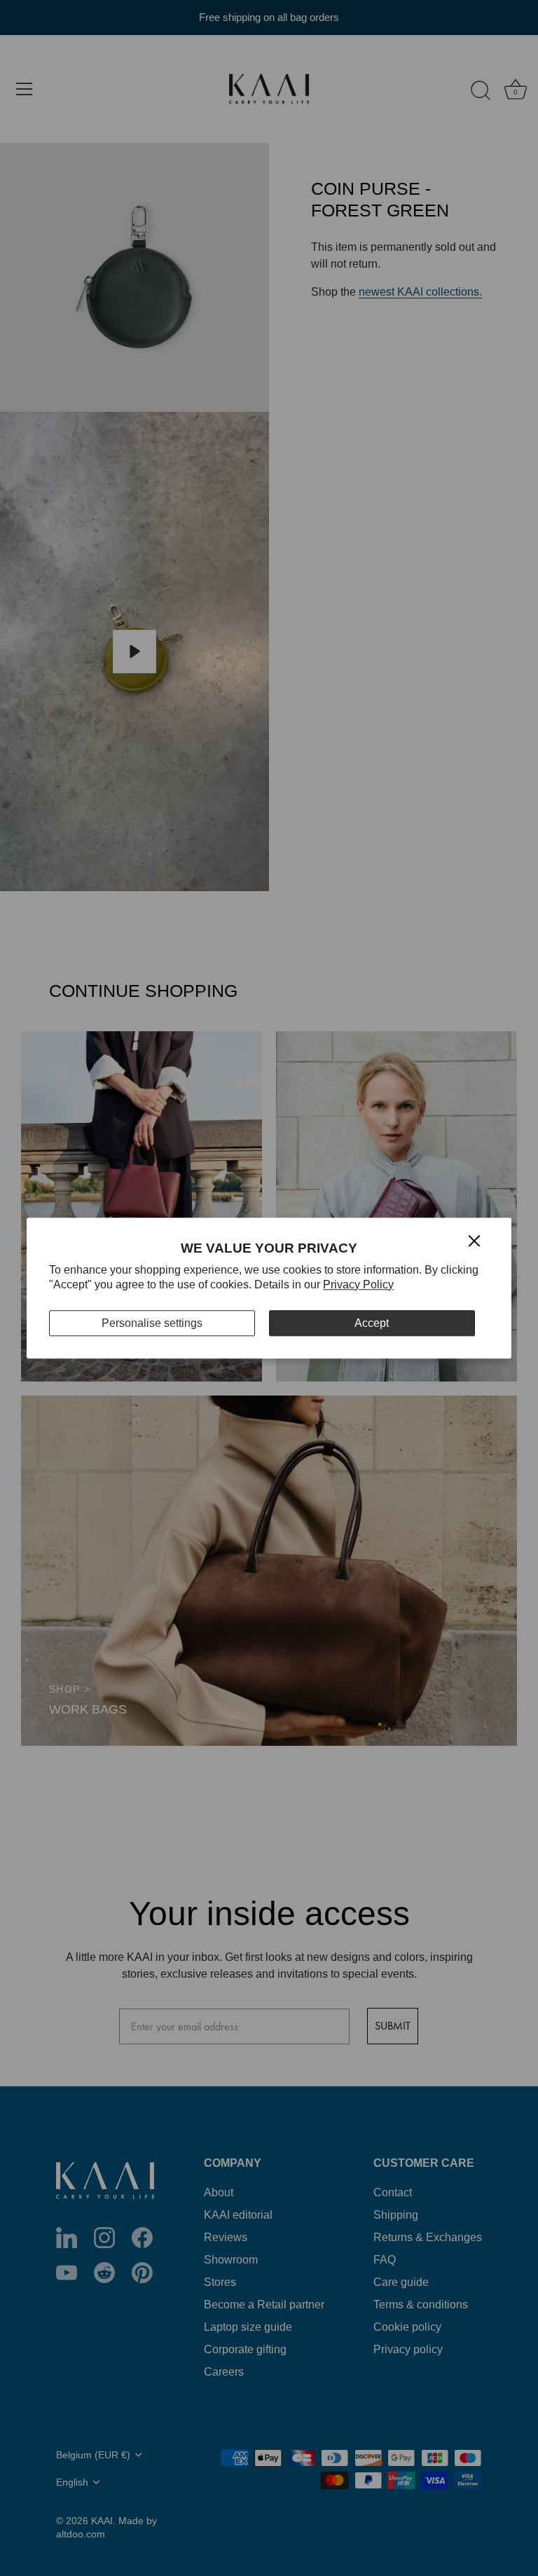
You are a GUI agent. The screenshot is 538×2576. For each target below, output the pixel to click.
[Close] (474, 1240)
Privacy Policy (358, 1284)
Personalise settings (152, 1323)
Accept (372, 1323)
